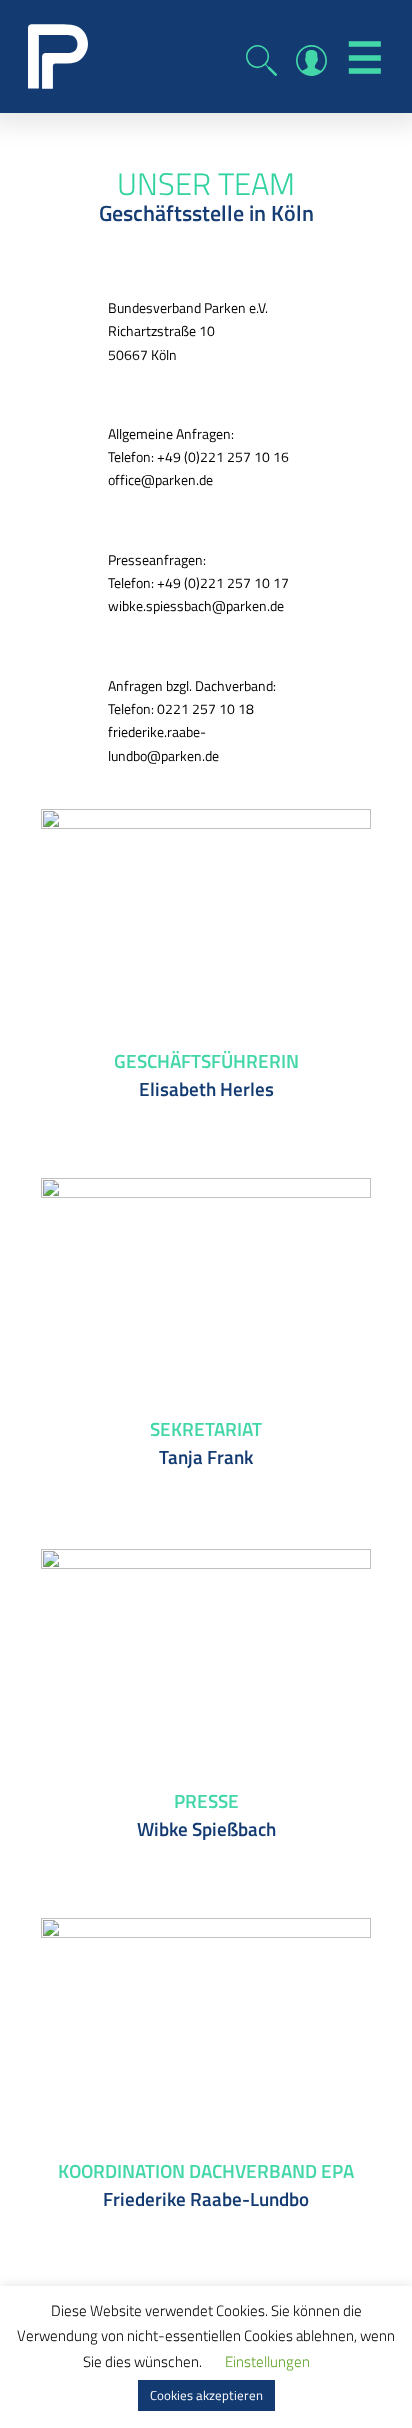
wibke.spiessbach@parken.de (196, 605)
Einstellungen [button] (267, 2361)
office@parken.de (160, 479)
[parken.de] (58, 54)
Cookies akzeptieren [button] (206, 2395)
